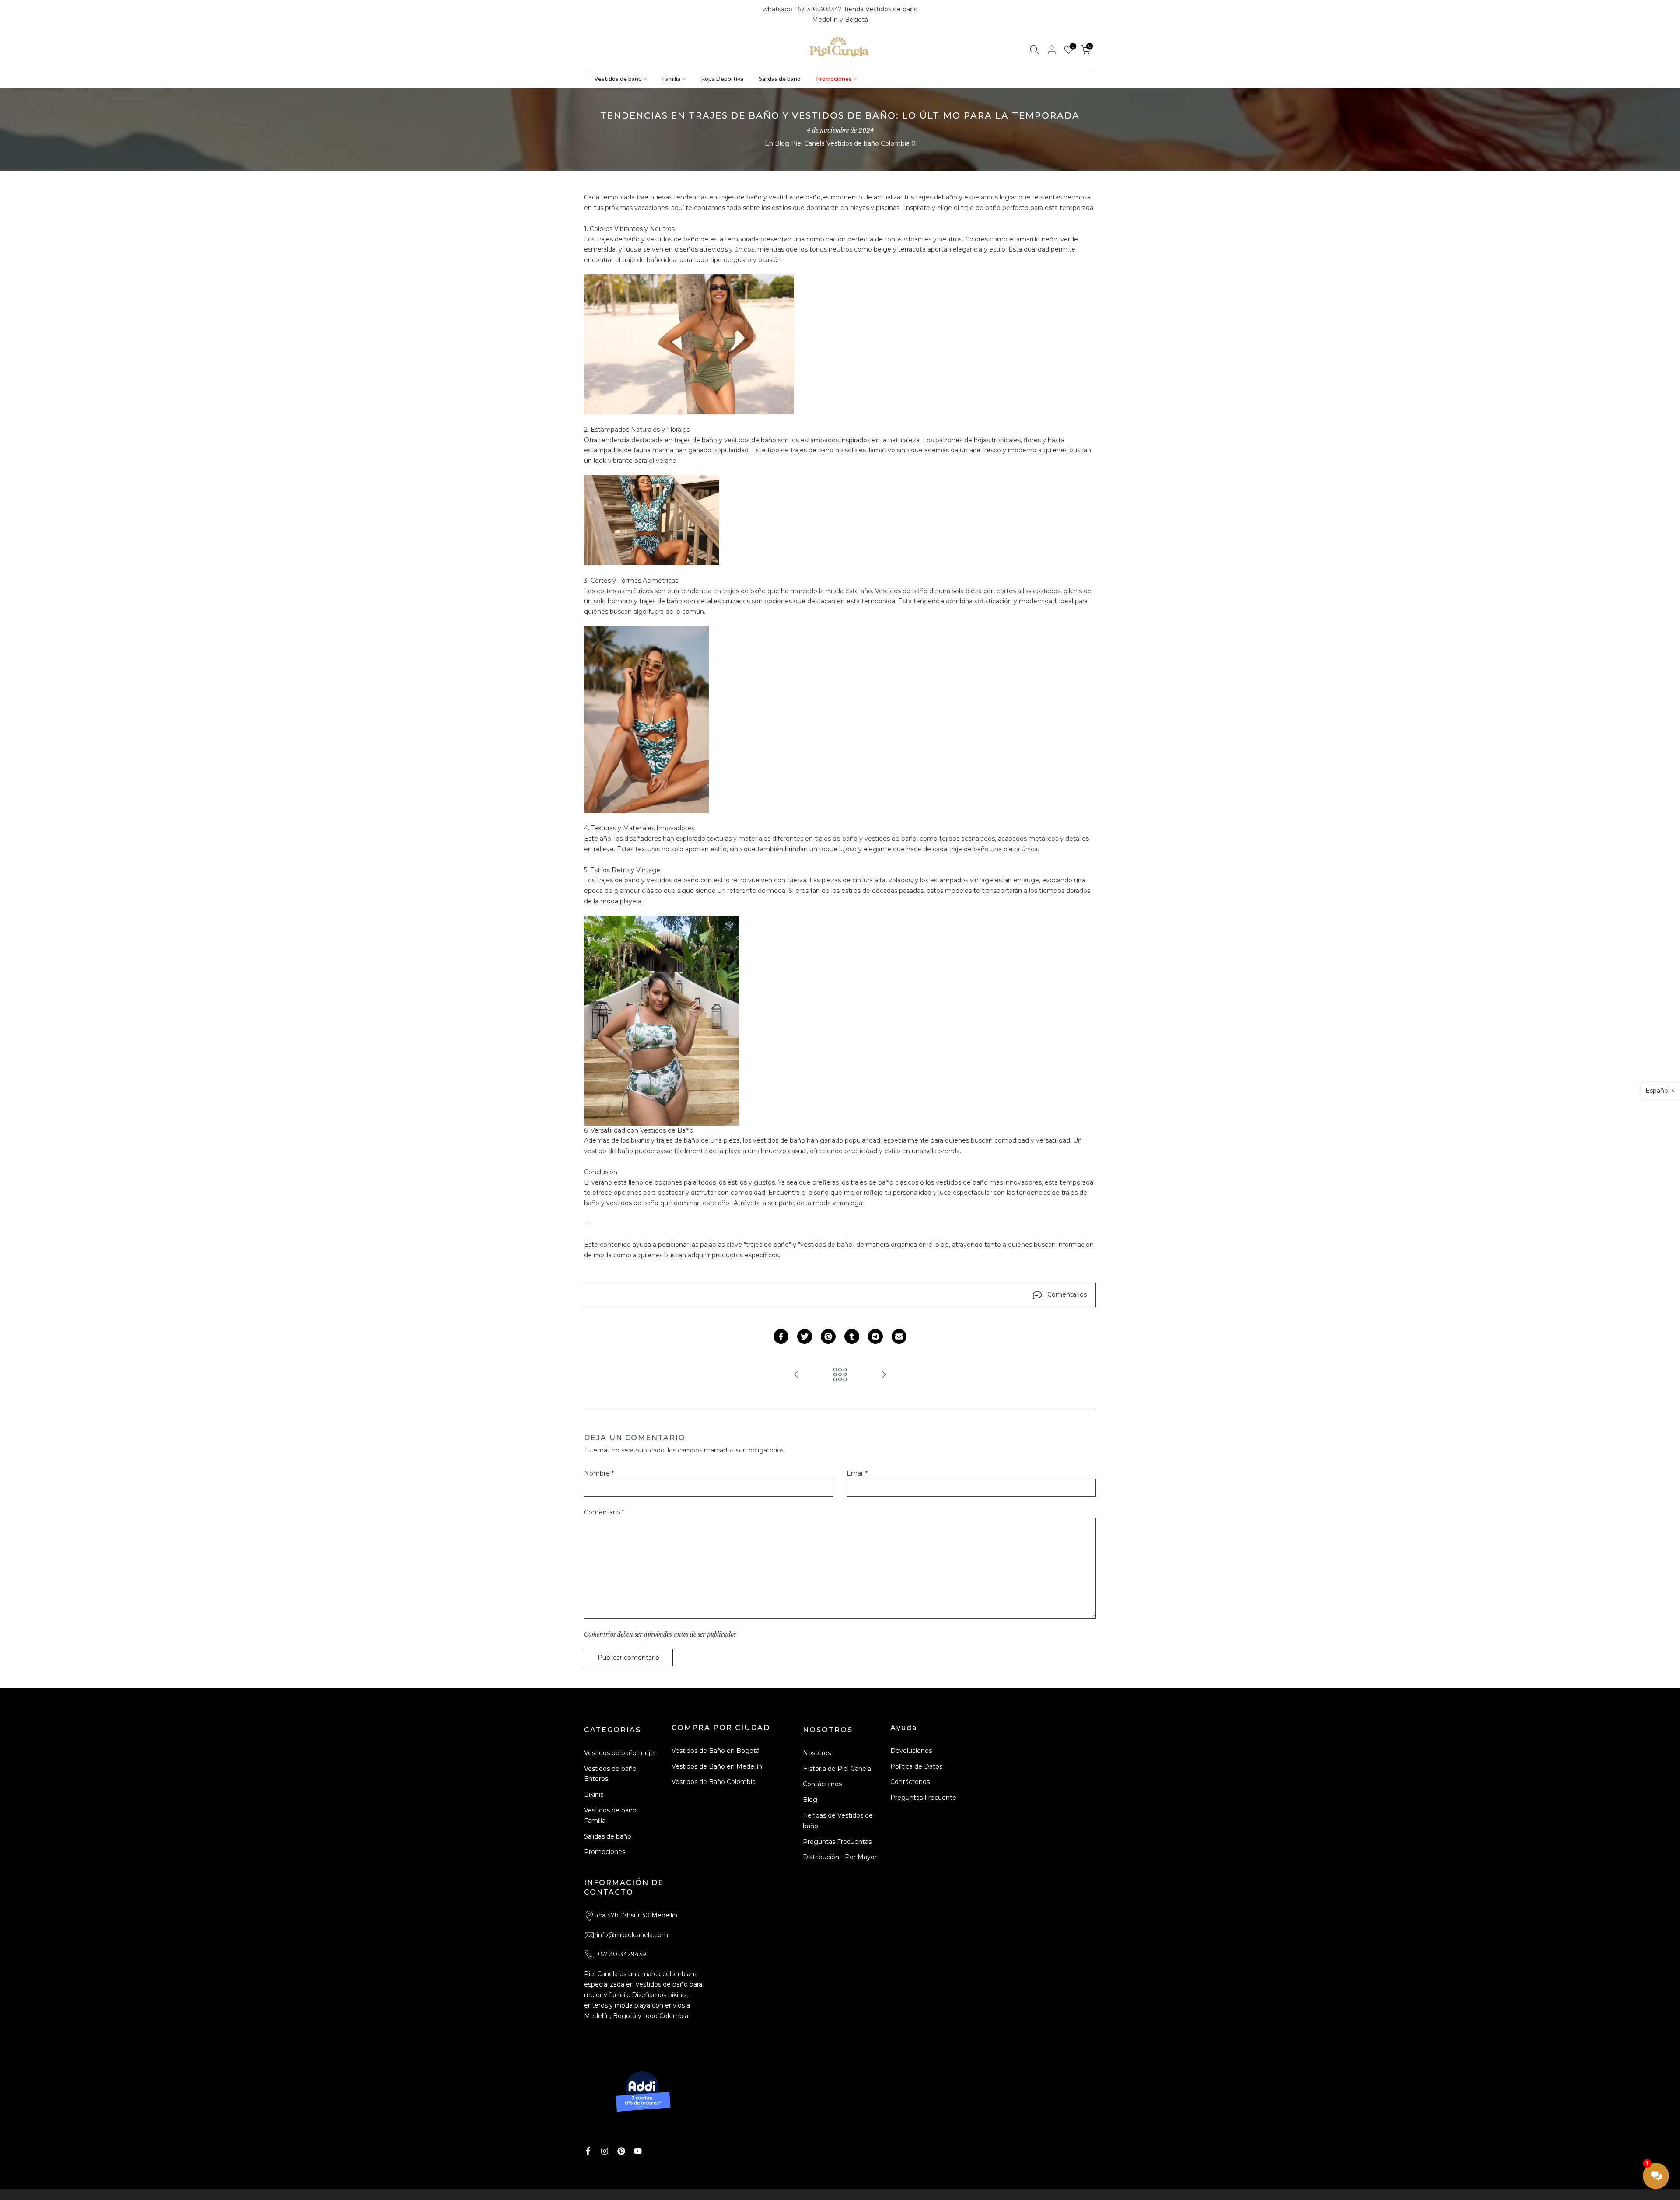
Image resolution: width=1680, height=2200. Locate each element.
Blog (810, 1800)
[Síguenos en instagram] (605, 15)
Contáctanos (822, 1784)
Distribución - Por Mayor (840, 1857)
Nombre (599, 1473)
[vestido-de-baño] (661, 1020)
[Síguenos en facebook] (590, 15)
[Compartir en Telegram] (875, 1336)
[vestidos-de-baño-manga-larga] (652, 520)
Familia (671, 79)
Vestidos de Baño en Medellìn (717, 1766)
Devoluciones (911, 1751)
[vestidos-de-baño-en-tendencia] (689, 344)
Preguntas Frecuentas (837, 1842)
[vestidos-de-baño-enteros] (646, 719)
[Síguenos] (620, 15)
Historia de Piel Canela (837, 1769)
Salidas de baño (780, 79)
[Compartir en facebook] (781, 1336)
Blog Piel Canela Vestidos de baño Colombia (842, 143)
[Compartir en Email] (899, 1336)
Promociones (834, 79)
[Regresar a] (840, 1375)
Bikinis (594, 1794)
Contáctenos (910, 1782)
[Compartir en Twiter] (805, 1336)
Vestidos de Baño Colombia (714, 1782)
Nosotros (817, 1753)
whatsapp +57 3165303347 (803, 9)
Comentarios (1067, 1294)
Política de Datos (916, 1766)
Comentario (604, 1512)
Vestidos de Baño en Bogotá (716, 1751)
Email (857, 1473)
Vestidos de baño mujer (620, 1753)
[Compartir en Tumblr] (852, 1336)
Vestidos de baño (618, 79)
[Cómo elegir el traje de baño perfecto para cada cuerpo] (796, 1375)
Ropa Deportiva (722, 79)
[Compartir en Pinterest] (828, 1336)
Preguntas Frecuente (923, 1798)
